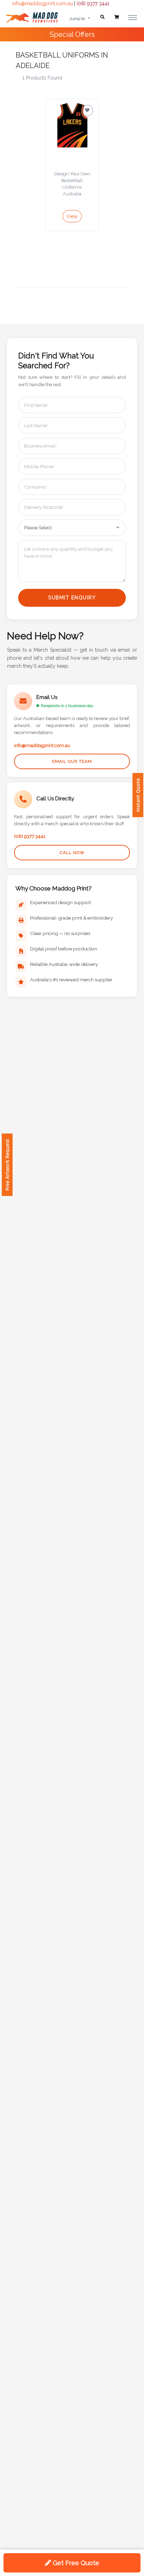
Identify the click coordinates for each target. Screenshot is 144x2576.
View (72, 216)
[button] (102, 17)
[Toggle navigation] (133, 17)
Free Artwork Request (7, 1165)
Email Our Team (72, 761)
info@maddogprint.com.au (42, 4)
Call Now (72, 853)
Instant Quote (138, 795)
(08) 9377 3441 (93, 4)
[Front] (31, 17)
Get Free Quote (75, 2563)
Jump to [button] (77, 19)
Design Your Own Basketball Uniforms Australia (72, 184)
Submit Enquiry (72, 598)
